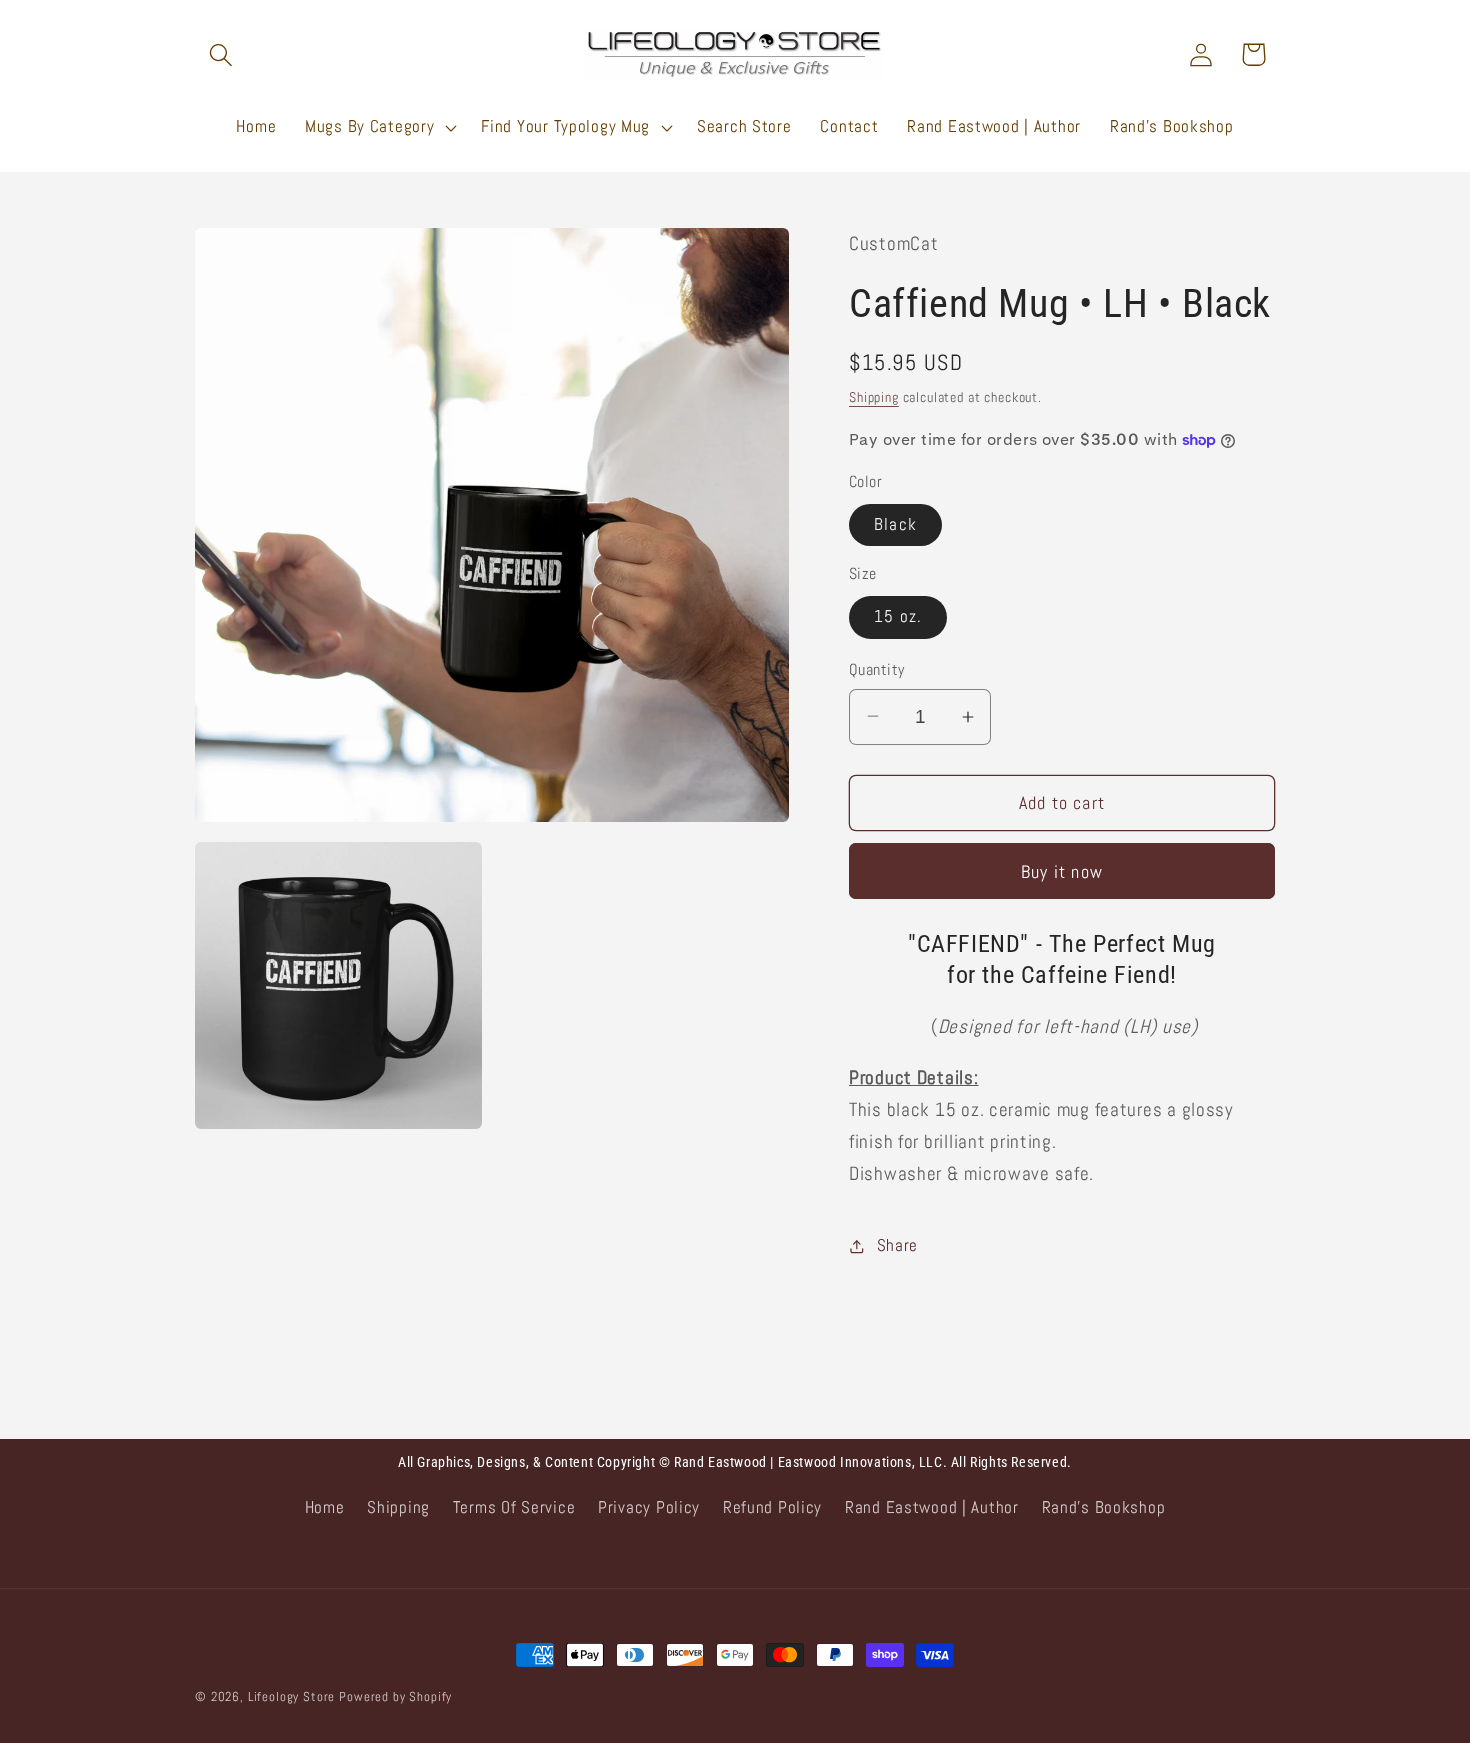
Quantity (877, 670)
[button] (221, 54)
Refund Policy (772, 1507)
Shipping (874, 397)
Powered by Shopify (395, 1696)
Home (325, 1507)
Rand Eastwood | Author (932, 1507)
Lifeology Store (292, 1696)
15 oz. (898, 616)
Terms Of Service (514, 1507)
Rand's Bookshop (1104, 1507)
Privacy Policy (649, 1507)
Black (895, 524)
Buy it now (1062, 871)
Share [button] (897, 1245)
